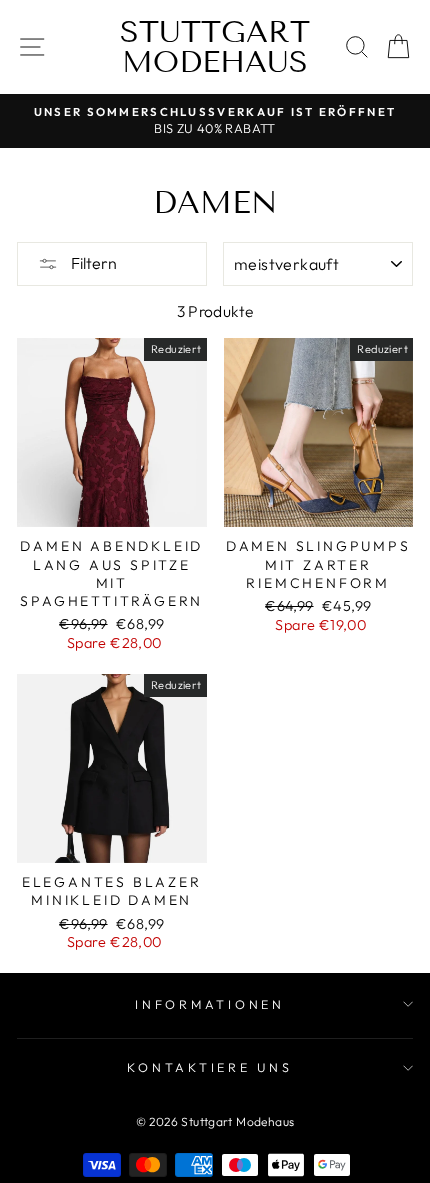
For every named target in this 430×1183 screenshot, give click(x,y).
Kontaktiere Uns (209, 1067)
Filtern (92, 263)
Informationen (210, 1004)
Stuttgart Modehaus (215, 47)
